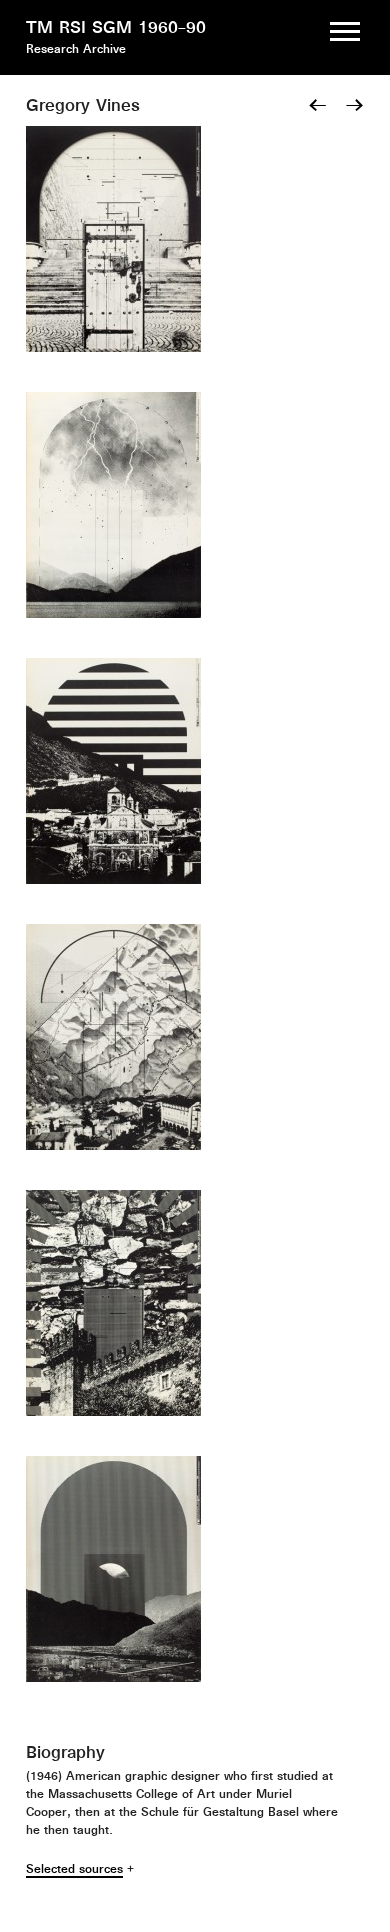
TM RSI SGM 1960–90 (116, 27)
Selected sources (74, 1869)
